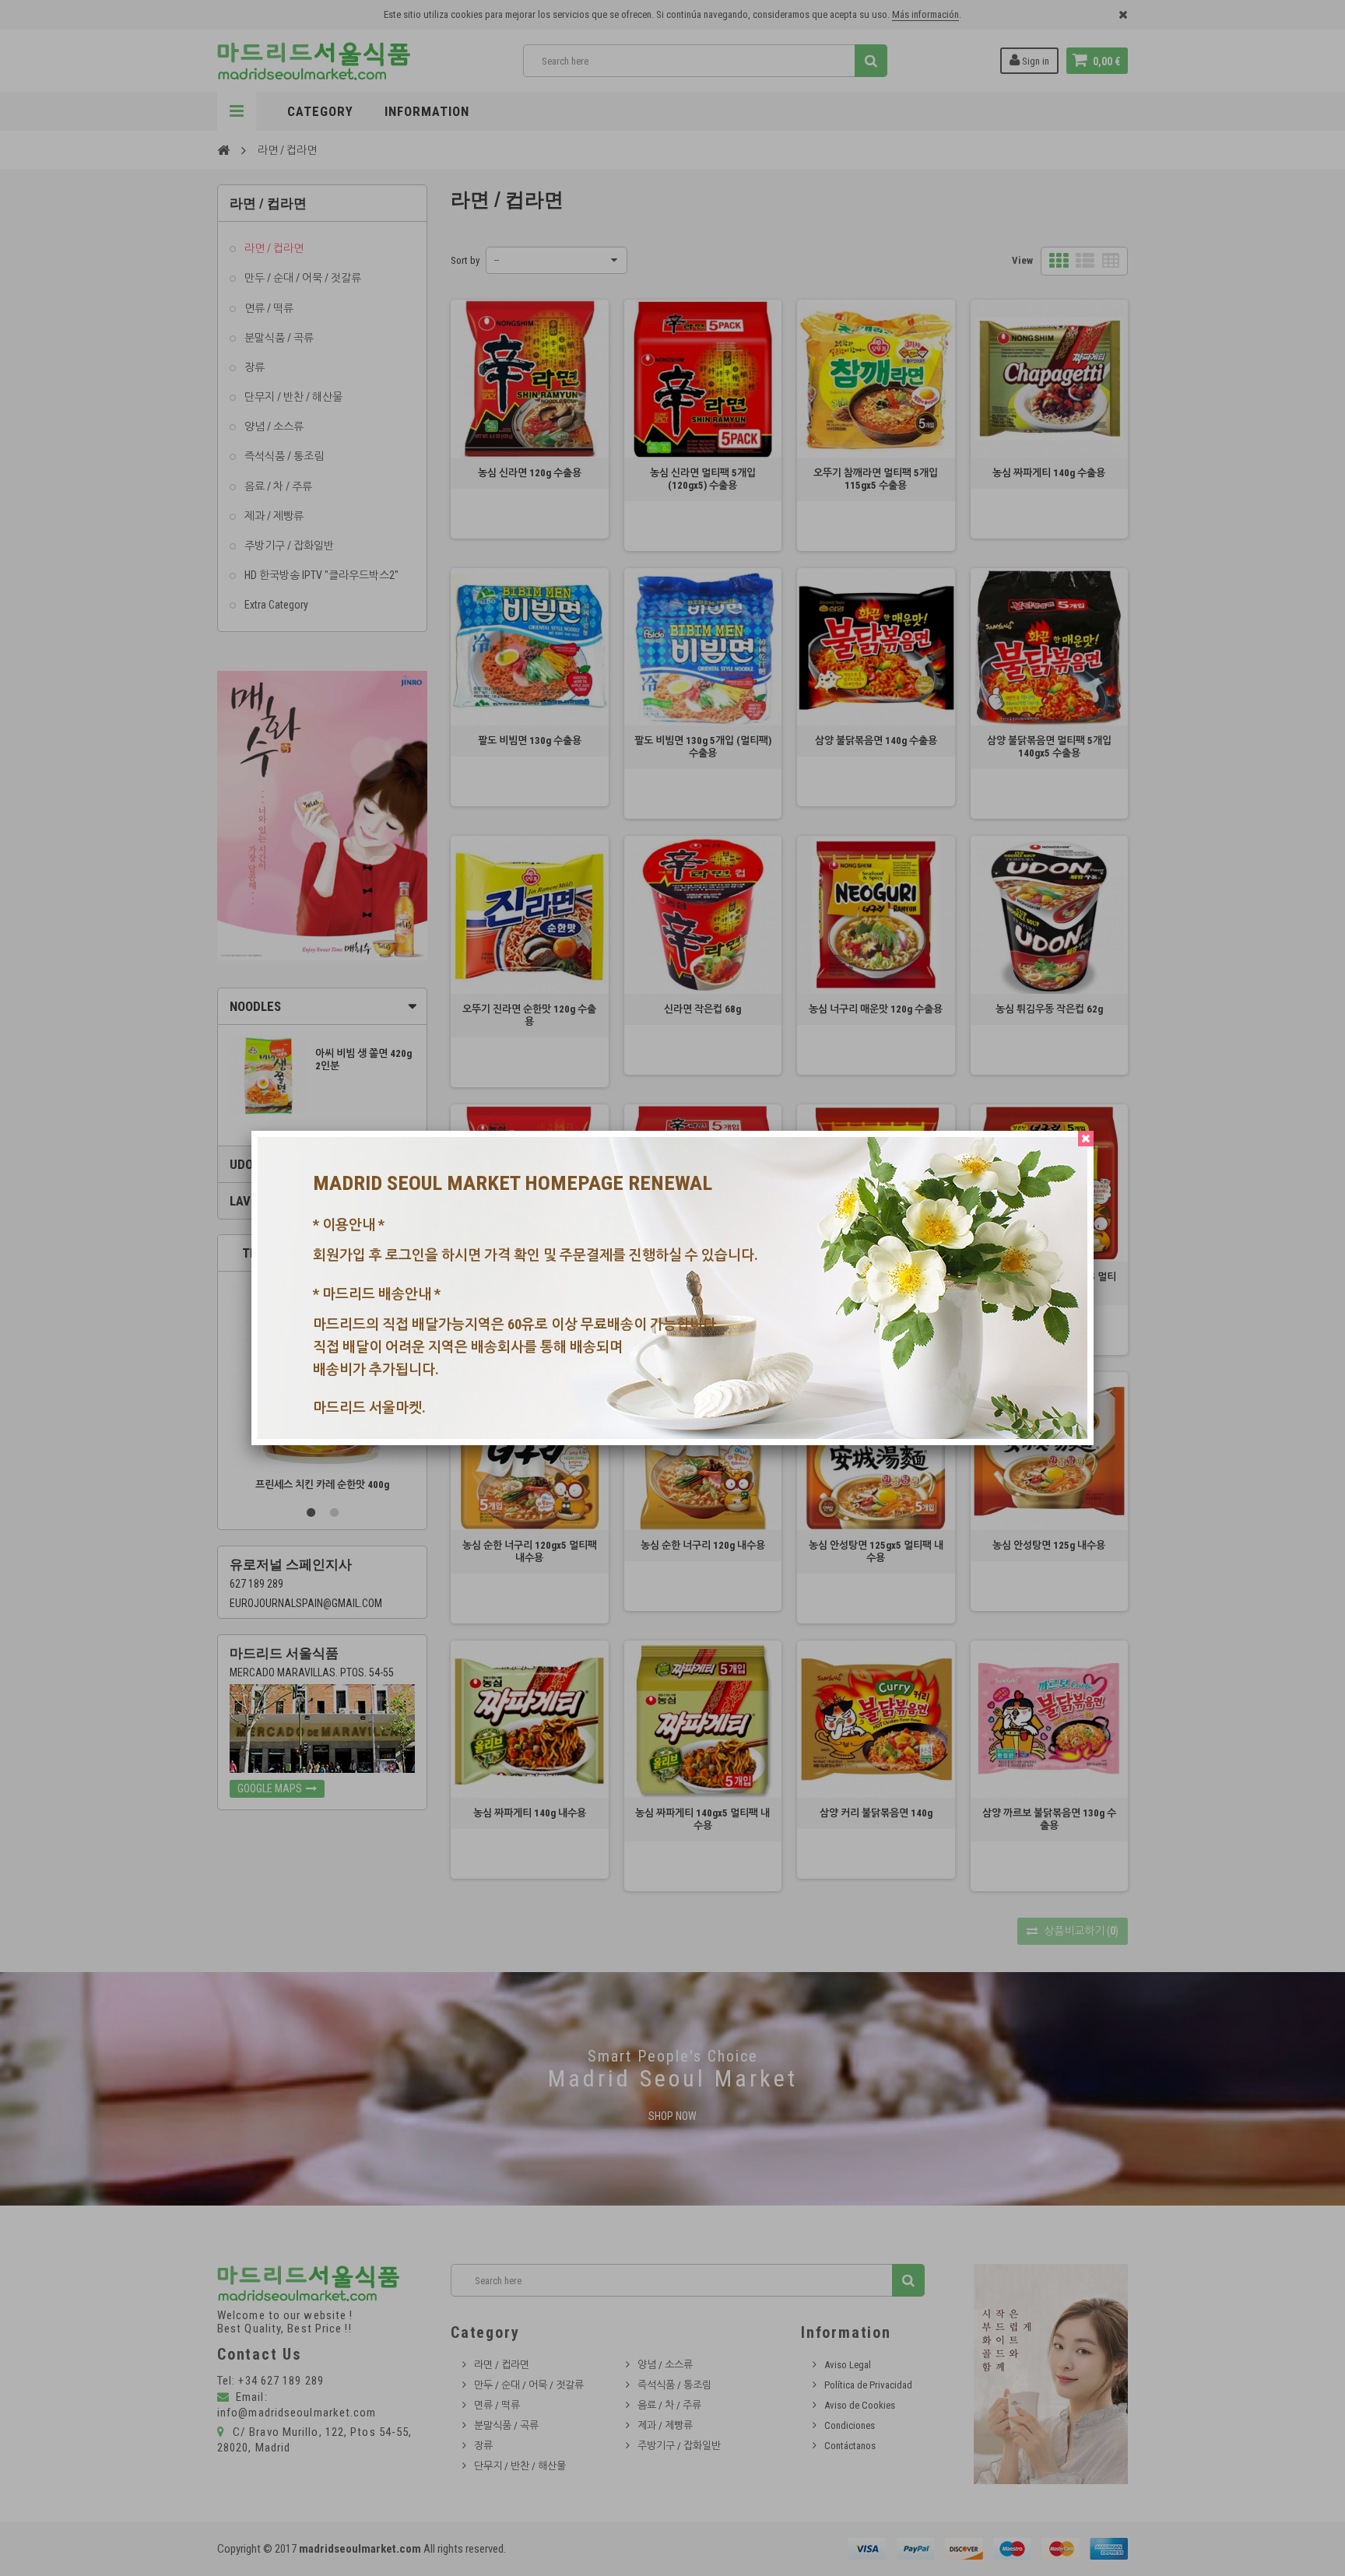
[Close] (1086, 1139)
